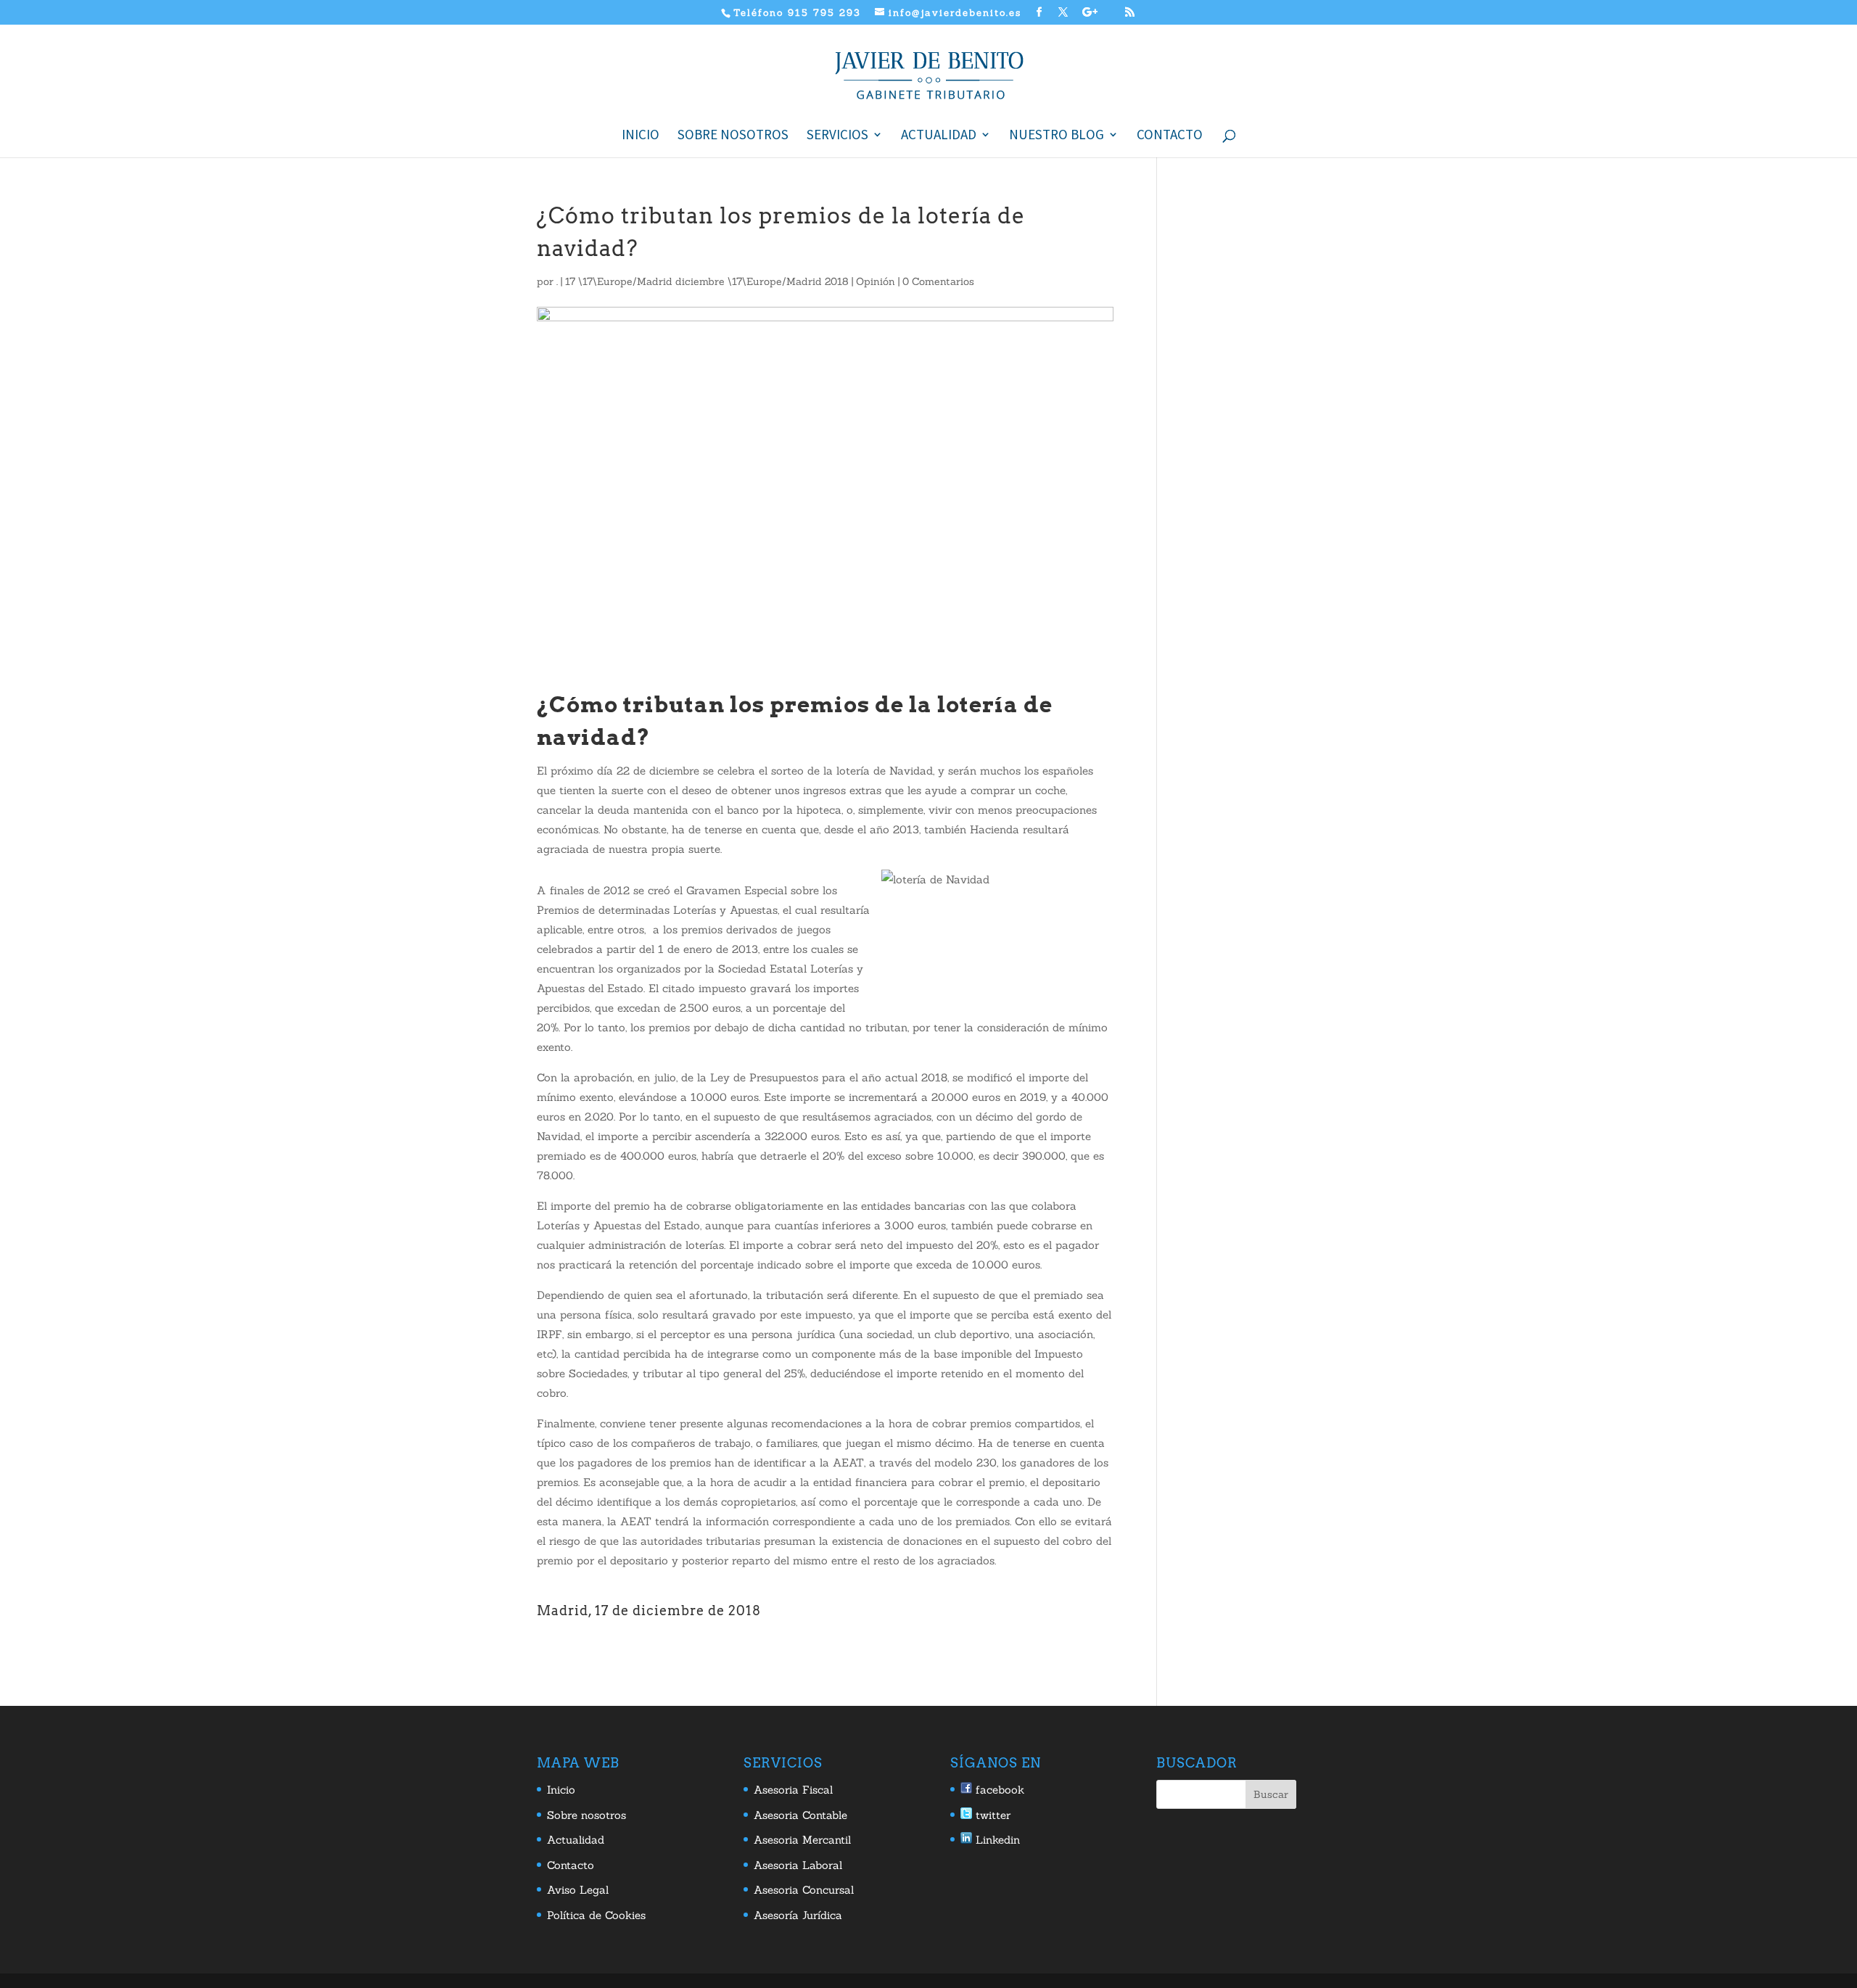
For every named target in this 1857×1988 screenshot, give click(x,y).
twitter (991, 1815)
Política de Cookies (596, 1915)
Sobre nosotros (733, 136)
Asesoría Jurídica (798, 1915)
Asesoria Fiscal (793, 1790)
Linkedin (996, 1840)
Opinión (876, 281)
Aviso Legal (578, 1890)
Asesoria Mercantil (802, 1840)
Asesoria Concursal (804, 1890)
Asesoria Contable (800, 1815)
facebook (998, 1790)
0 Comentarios (938, 281)
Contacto (1170, 136)
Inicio (641, 136)
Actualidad (939, 136)
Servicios (837, 136)
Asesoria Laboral (798, 1865)
